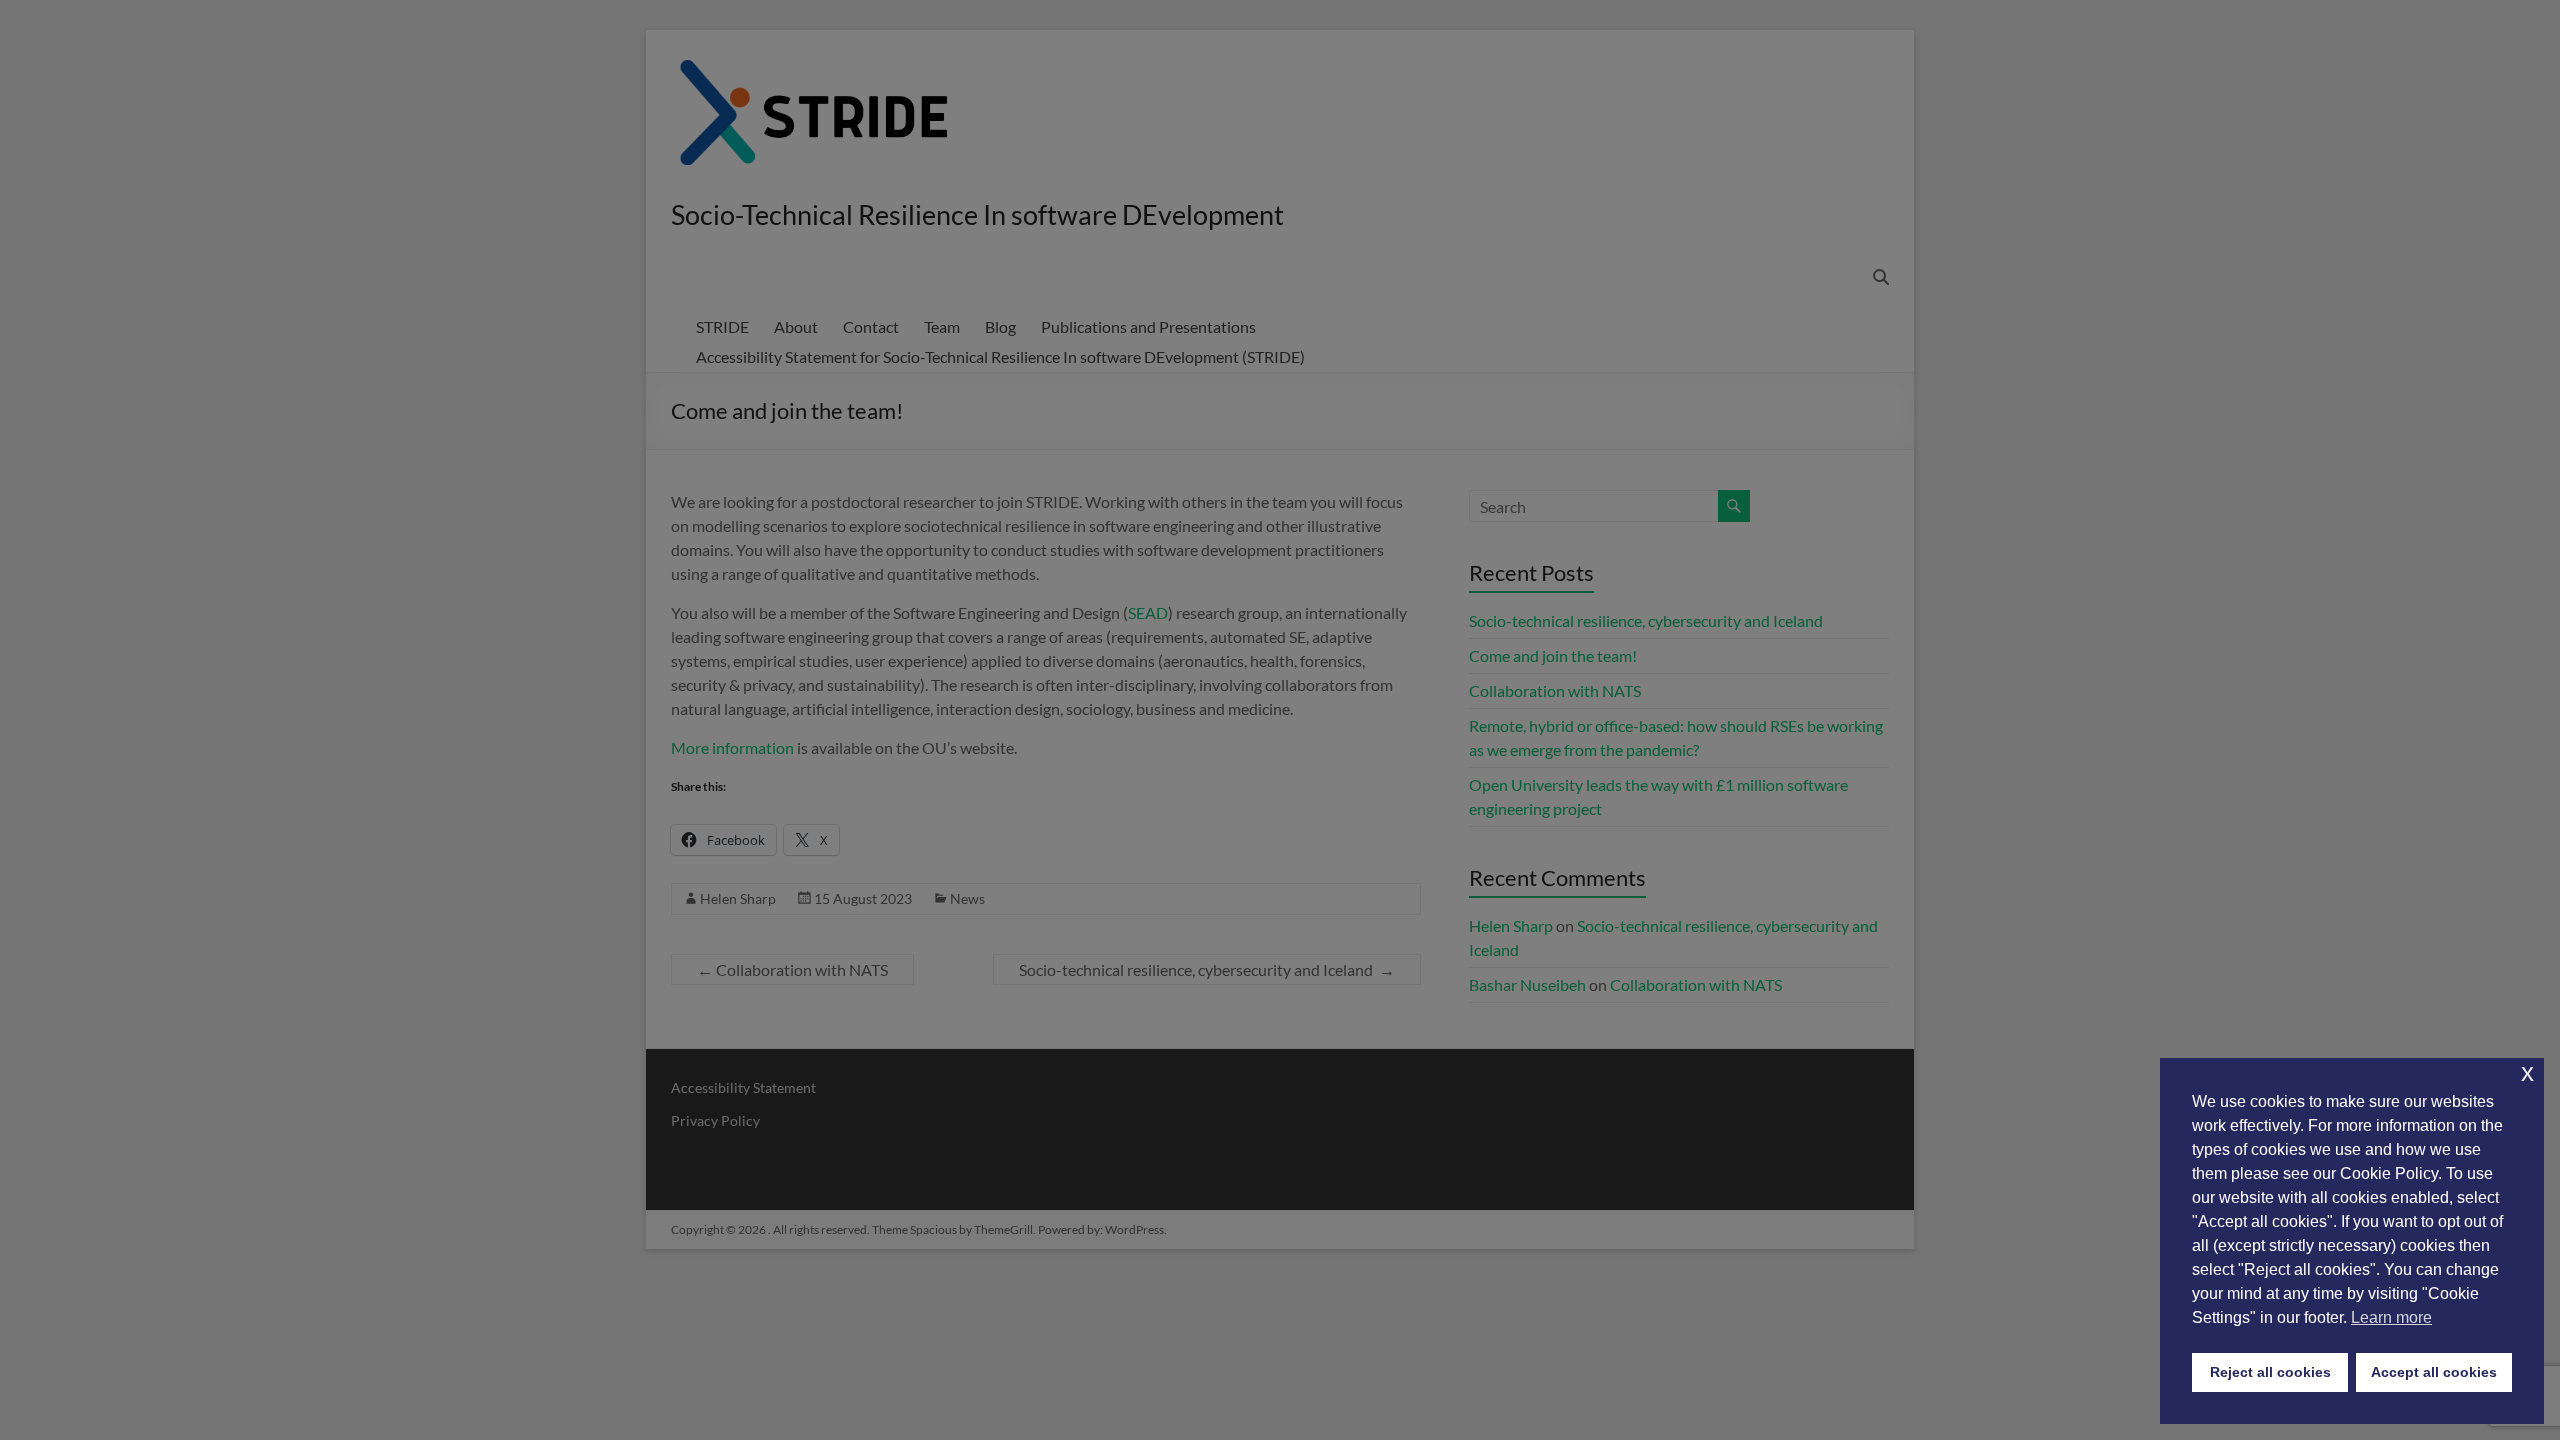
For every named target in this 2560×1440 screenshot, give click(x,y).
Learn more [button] (2391, 1317)
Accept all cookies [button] (2434, 1372)
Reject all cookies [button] (2270, 1372)
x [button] (2527, 1072)
